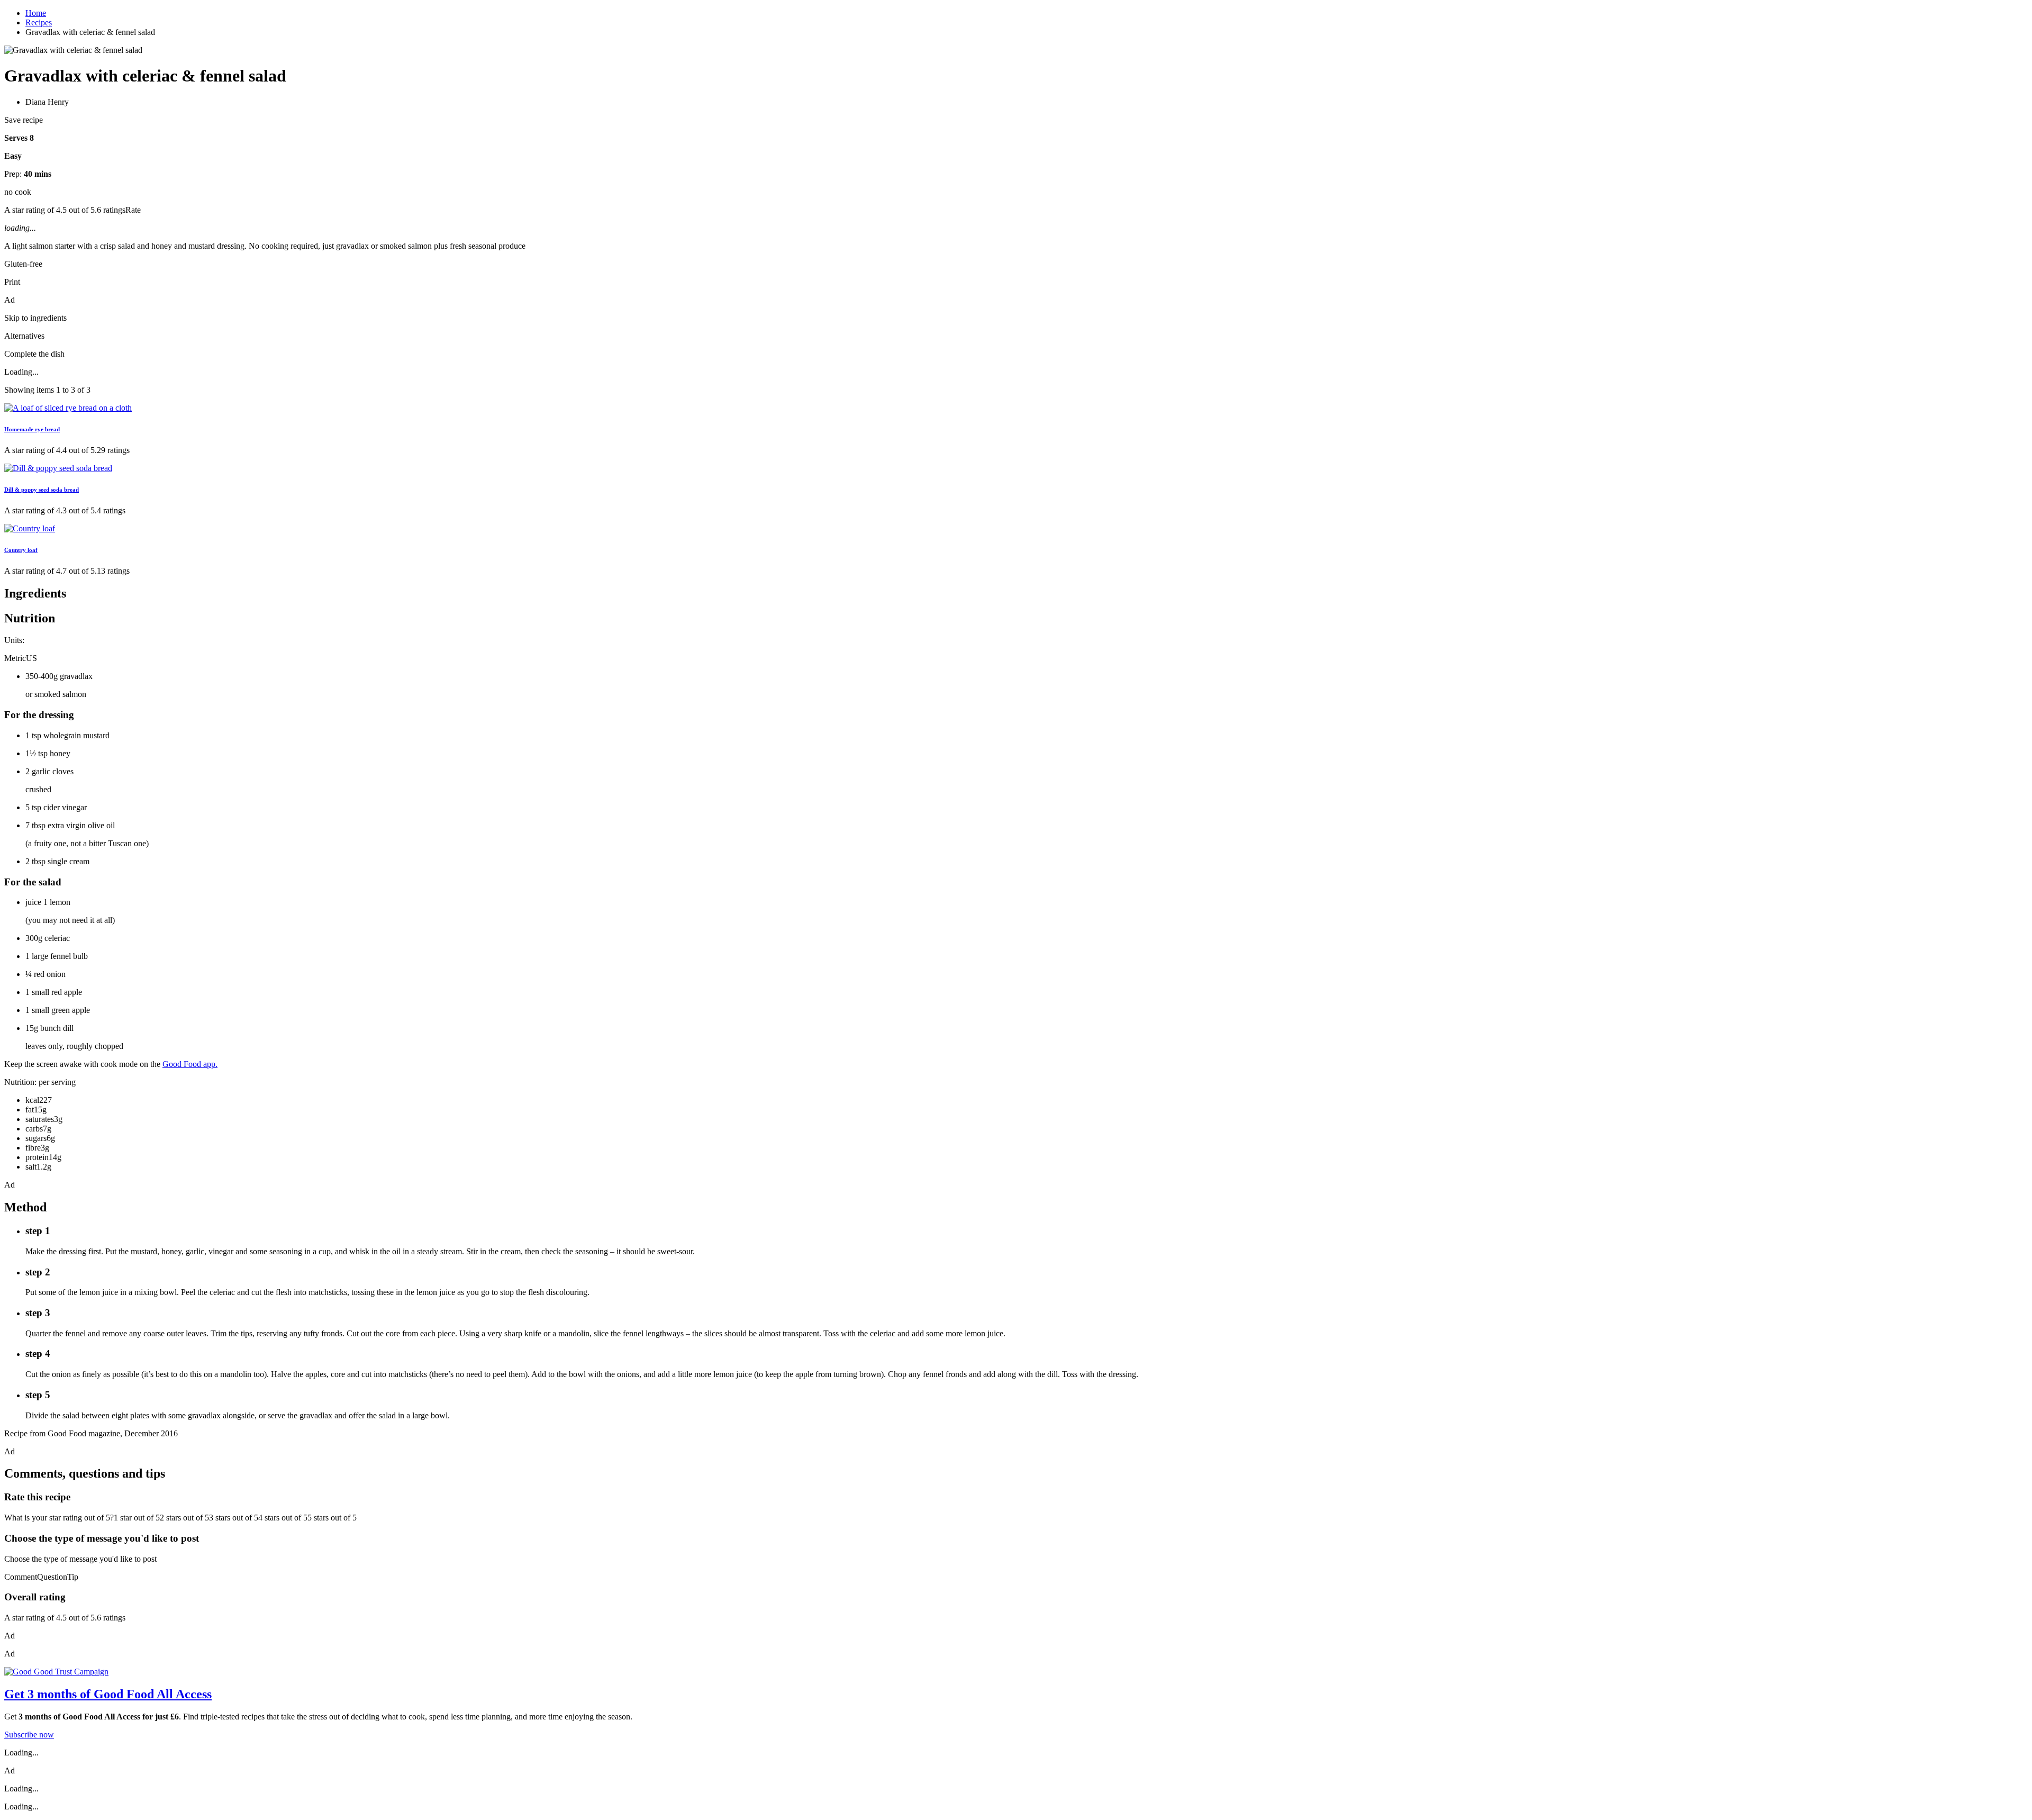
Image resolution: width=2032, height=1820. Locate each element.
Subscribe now (29, 1735)
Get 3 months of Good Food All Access (108, 1694)
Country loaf (21, 550)
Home (36, 13)
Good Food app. (190, 1064)
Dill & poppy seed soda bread (42, 490)
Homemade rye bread (32, 429)
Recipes (39, 22)
